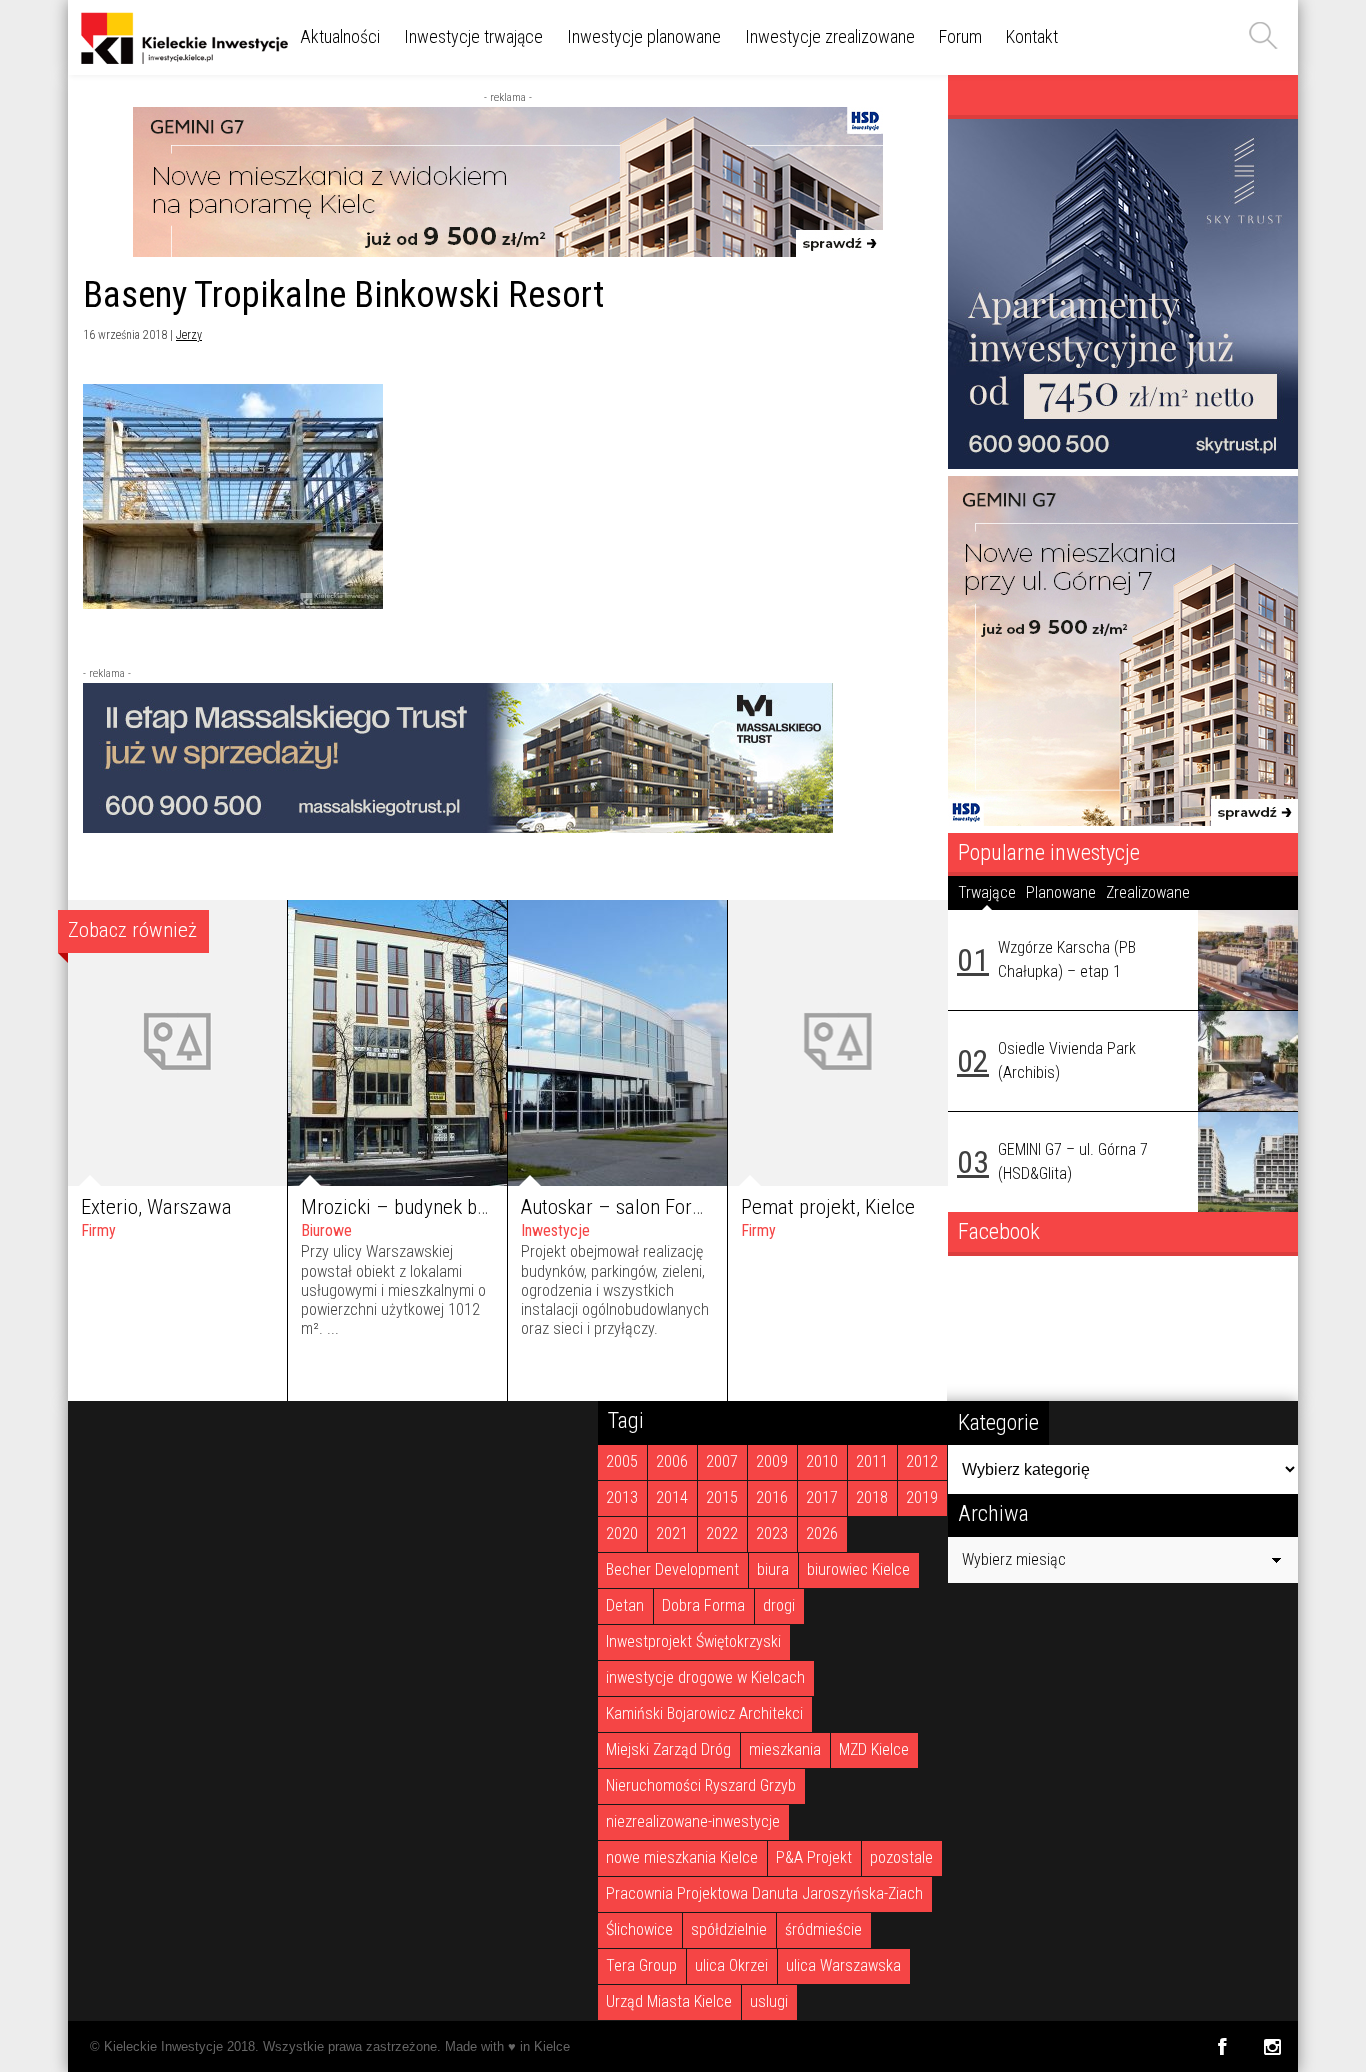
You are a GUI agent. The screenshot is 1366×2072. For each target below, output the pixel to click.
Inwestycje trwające (473, 36)
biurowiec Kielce (858, 1569)
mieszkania (785, 1749)
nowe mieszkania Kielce (682, 1857)
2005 (622, 1461)
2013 (622, 1497)
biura (773, 1569)
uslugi (769, 2001)
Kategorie (998, 1422)
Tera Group (641, 1965)
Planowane (1061, 892)
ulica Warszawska (843, 1965)
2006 (672, 1461)
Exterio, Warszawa (156, 1207)
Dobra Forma (703, 1605)
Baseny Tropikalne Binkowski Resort (343, 294)
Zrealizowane (1148, 892)
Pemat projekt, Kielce (828, 1207)
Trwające (987, 892)
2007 (722, 1461)
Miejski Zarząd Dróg (668, 1749)
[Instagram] (1272, 2046)
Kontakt (1032, 36)
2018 (872, 1497)
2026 (822, 1533)
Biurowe (326, 1230)
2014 (672, 1497)
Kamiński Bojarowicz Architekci (704, 1713)
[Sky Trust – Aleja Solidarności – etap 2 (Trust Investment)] (1123, 463)
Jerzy (189, 335)
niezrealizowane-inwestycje (693, 1821)
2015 (722, 1497)
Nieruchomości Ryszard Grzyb (701, 1785)
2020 (622, 1533)
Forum (960, 36)
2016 (772, 1497)
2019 (922, 1497)
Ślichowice (639, 1929)
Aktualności (340, 36)
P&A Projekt (814, 1857)
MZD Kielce (874, 1749)
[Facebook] (1221, 2046)
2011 (872, 1461)
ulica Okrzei (731, 1965)
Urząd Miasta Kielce (669, 2001)
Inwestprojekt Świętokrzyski (693, 1641)
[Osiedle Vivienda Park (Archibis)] (1248, 1061)
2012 (922, 1461)
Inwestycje (555, 1230)
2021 (672, 1533)
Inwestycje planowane (644, 36)
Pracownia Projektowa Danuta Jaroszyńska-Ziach (764, 1893)
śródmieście (823, 1929)
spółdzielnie (729, 1929)
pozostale (901, 1857)
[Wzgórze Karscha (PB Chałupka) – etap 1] (1248, 960)
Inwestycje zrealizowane (830, 36)
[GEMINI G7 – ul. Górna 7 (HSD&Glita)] (1248, 1162)
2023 (772, 1533)
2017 (822, 1497)
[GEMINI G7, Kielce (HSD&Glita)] (508, 251)
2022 (722, 1533)
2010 (822, 1461)
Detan (625, 1605)
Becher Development (672, 1569)
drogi (779, 1605)
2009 (772, 1461)
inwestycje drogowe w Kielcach (705, 1677)
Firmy (98, 1230)
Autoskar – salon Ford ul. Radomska (669, 1207)
